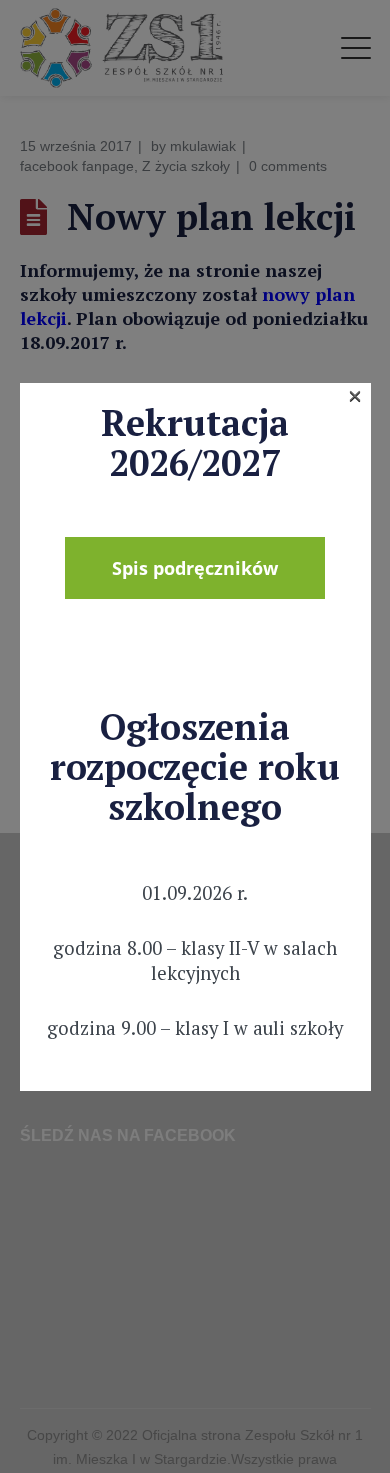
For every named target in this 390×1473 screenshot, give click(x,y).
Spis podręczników (195, 568)
